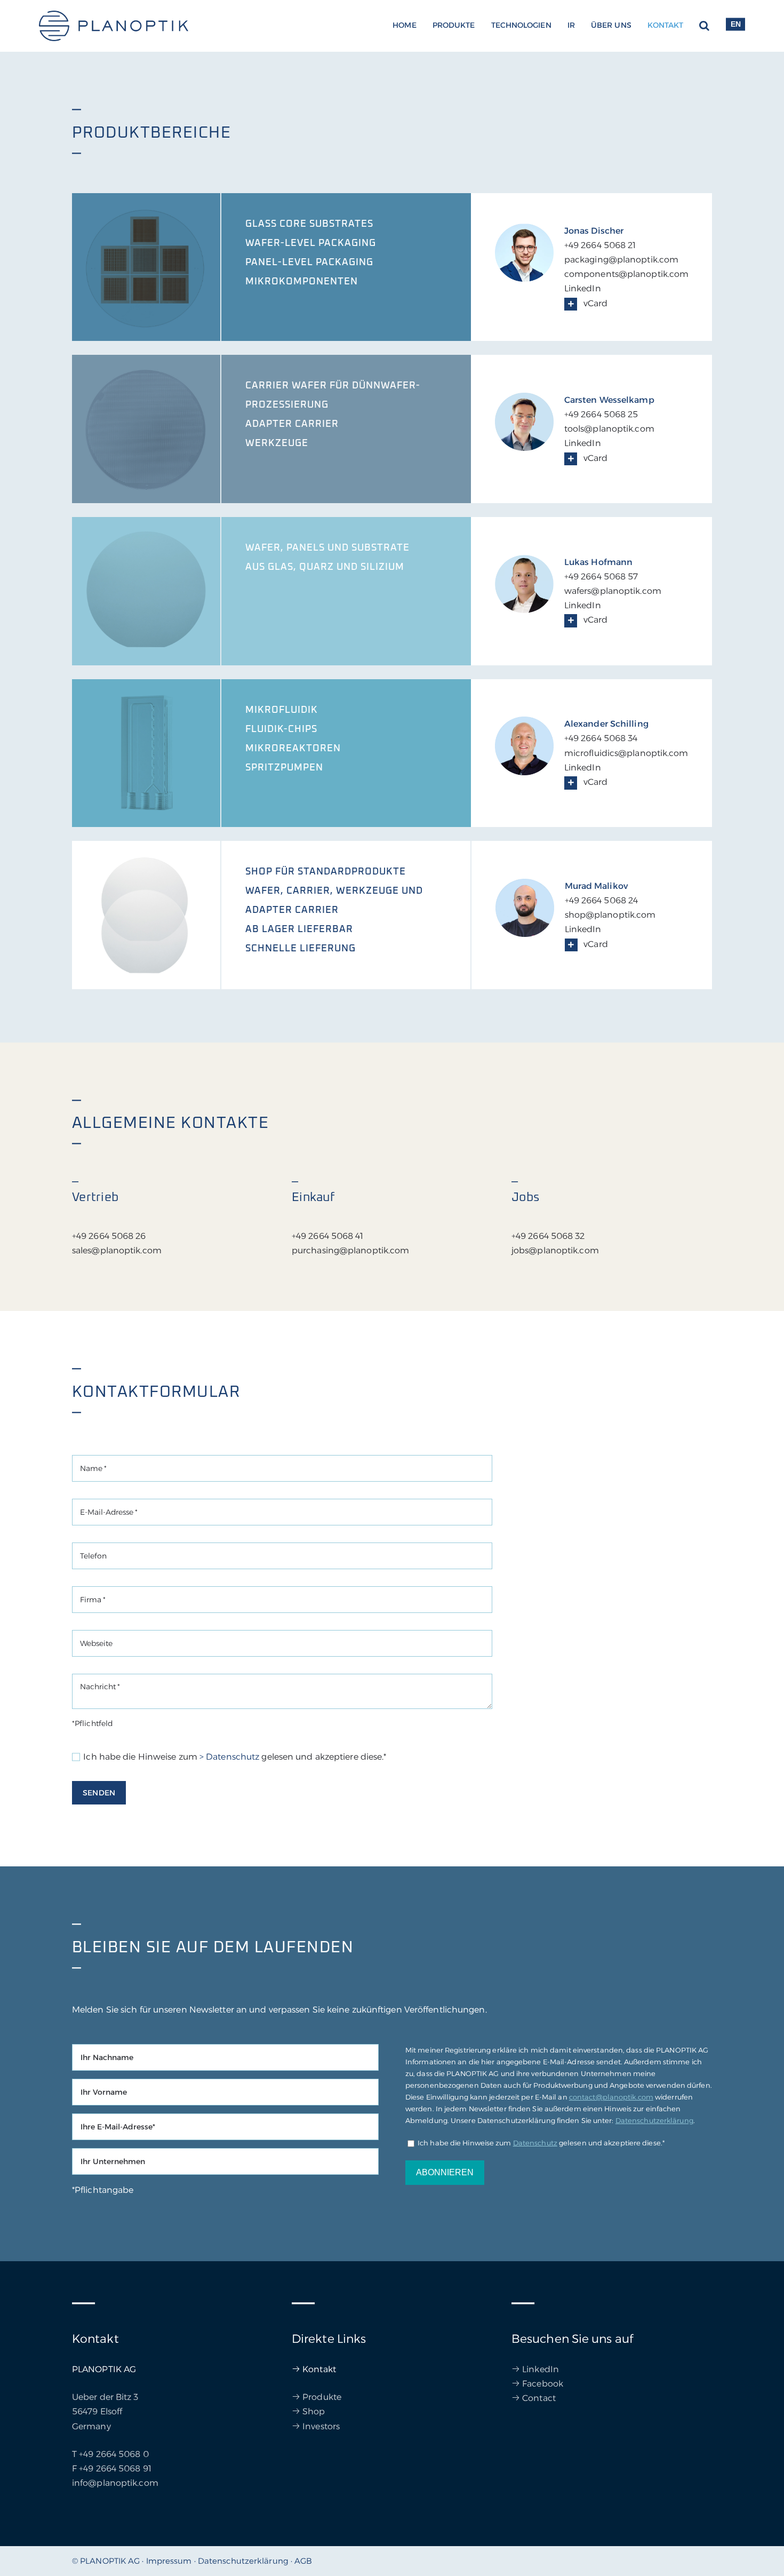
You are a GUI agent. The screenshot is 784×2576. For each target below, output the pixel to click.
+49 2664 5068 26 (109, 1236)
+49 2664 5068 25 (601, 414)
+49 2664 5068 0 (114, 2454)
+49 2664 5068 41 (328, 1236)
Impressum (169, 2561)
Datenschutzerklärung (654, 2120)
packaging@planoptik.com (621, 260)
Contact (539, 2398)
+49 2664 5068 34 (601, 738)
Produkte (322, 2397)
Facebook (543, 2384)
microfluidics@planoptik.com (626, 753)
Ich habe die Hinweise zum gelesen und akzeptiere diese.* (235, 1757)
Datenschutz (535, 2143)
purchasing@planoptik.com (350, 1250)
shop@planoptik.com (610, 915)
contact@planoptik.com (611, 2097)
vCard (594, 303)
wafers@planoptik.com (613, 591)
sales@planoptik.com (117, 1250)
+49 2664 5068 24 (602, 900)
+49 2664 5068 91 (115, 2468)
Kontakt (319, 2369)
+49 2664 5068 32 (548, 1236)
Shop (314, 2411)
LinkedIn (583, 288)
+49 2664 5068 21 (600, 245)
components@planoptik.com (626, 274)
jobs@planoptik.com (555, 1250)
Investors (321, 2426)
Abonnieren (445, 2172)
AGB (303, 2561)
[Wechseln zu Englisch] (735, 26)
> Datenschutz (229, 1757)
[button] (704, 26)
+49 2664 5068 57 (601, 577)
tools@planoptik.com (609, 429)
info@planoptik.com (115, 2483)
